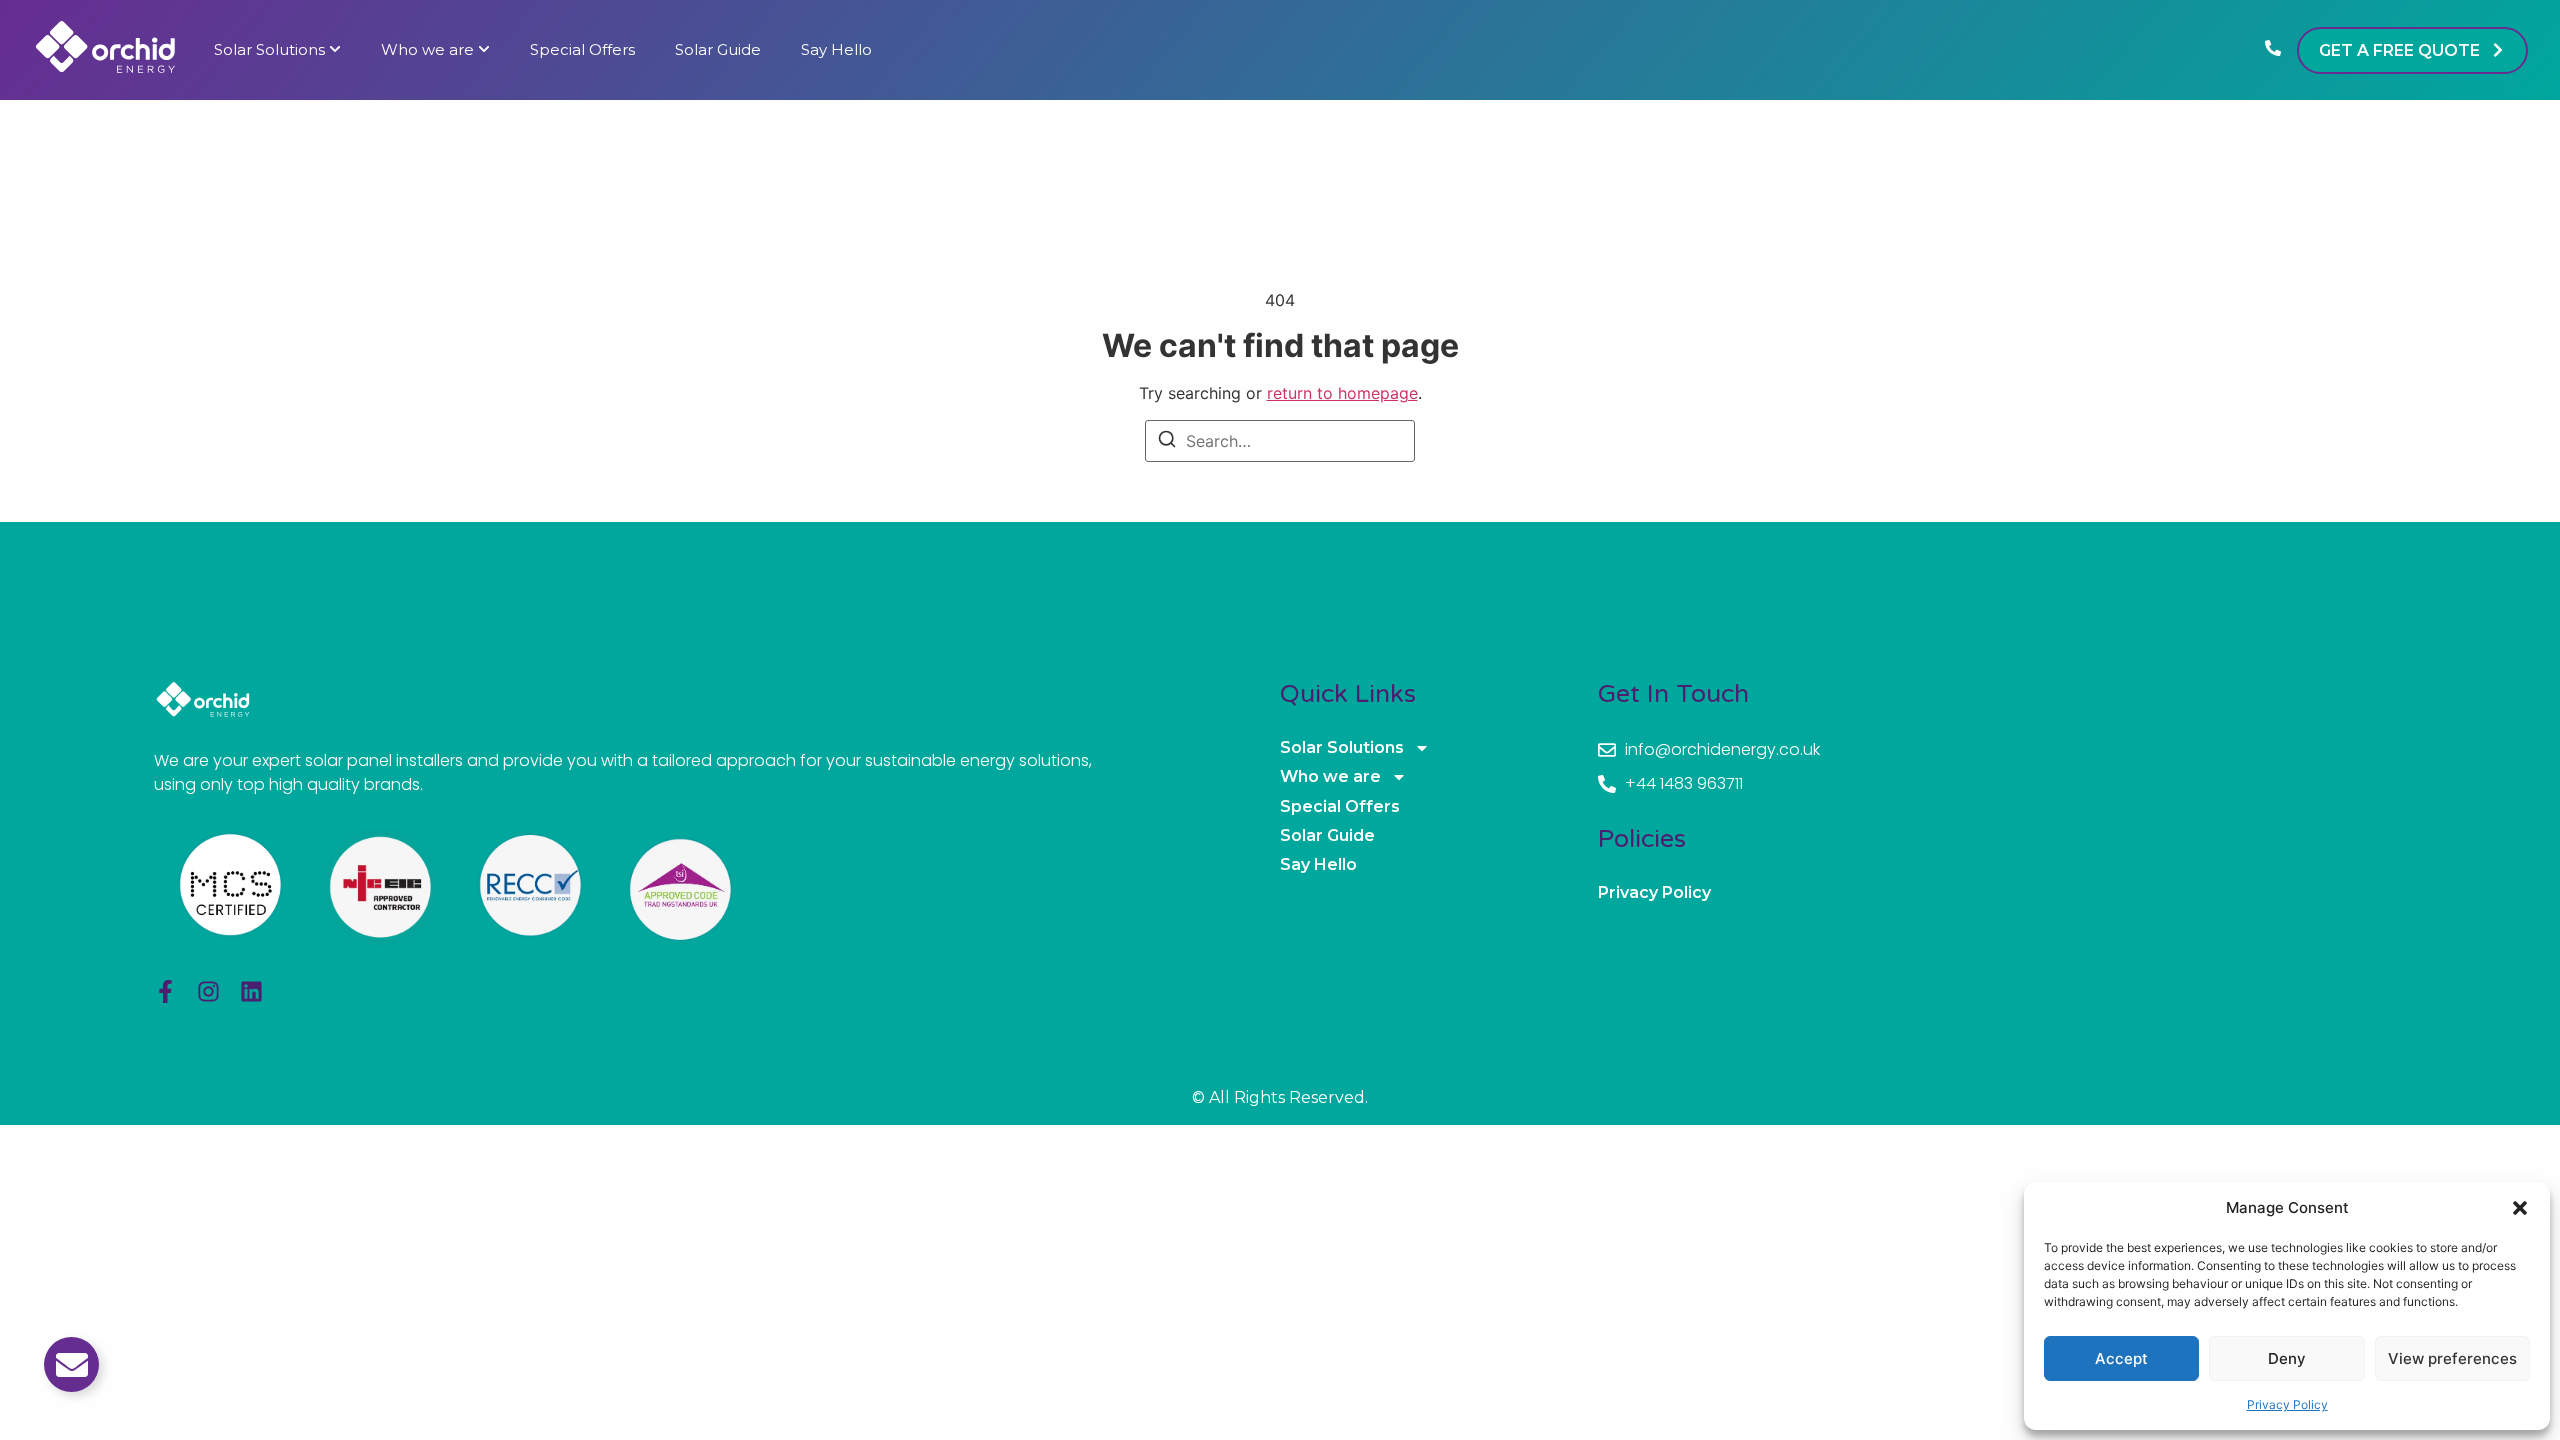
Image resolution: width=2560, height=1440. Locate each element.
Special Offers (582, 50)
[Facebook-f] (165, 991)
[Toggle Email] (71, 1364)
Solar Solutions (269, 50)
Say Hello (836, 50)
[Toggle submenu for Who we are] (482, 50)
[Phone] (2273, 50)
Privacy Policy (2287, 1404)
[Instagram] (208, 991)
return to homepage (1342, 393)
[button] (2520, 1208)
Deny (2287, 1358)
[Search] (1167, 442)
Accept (2121, 1358)
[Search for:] (1280, 441)
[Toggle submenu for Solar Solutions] (333, 50)
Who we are (427, 50)
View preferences (2452, 1358)
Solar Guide (718, 50)
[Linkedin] (251, 991)
